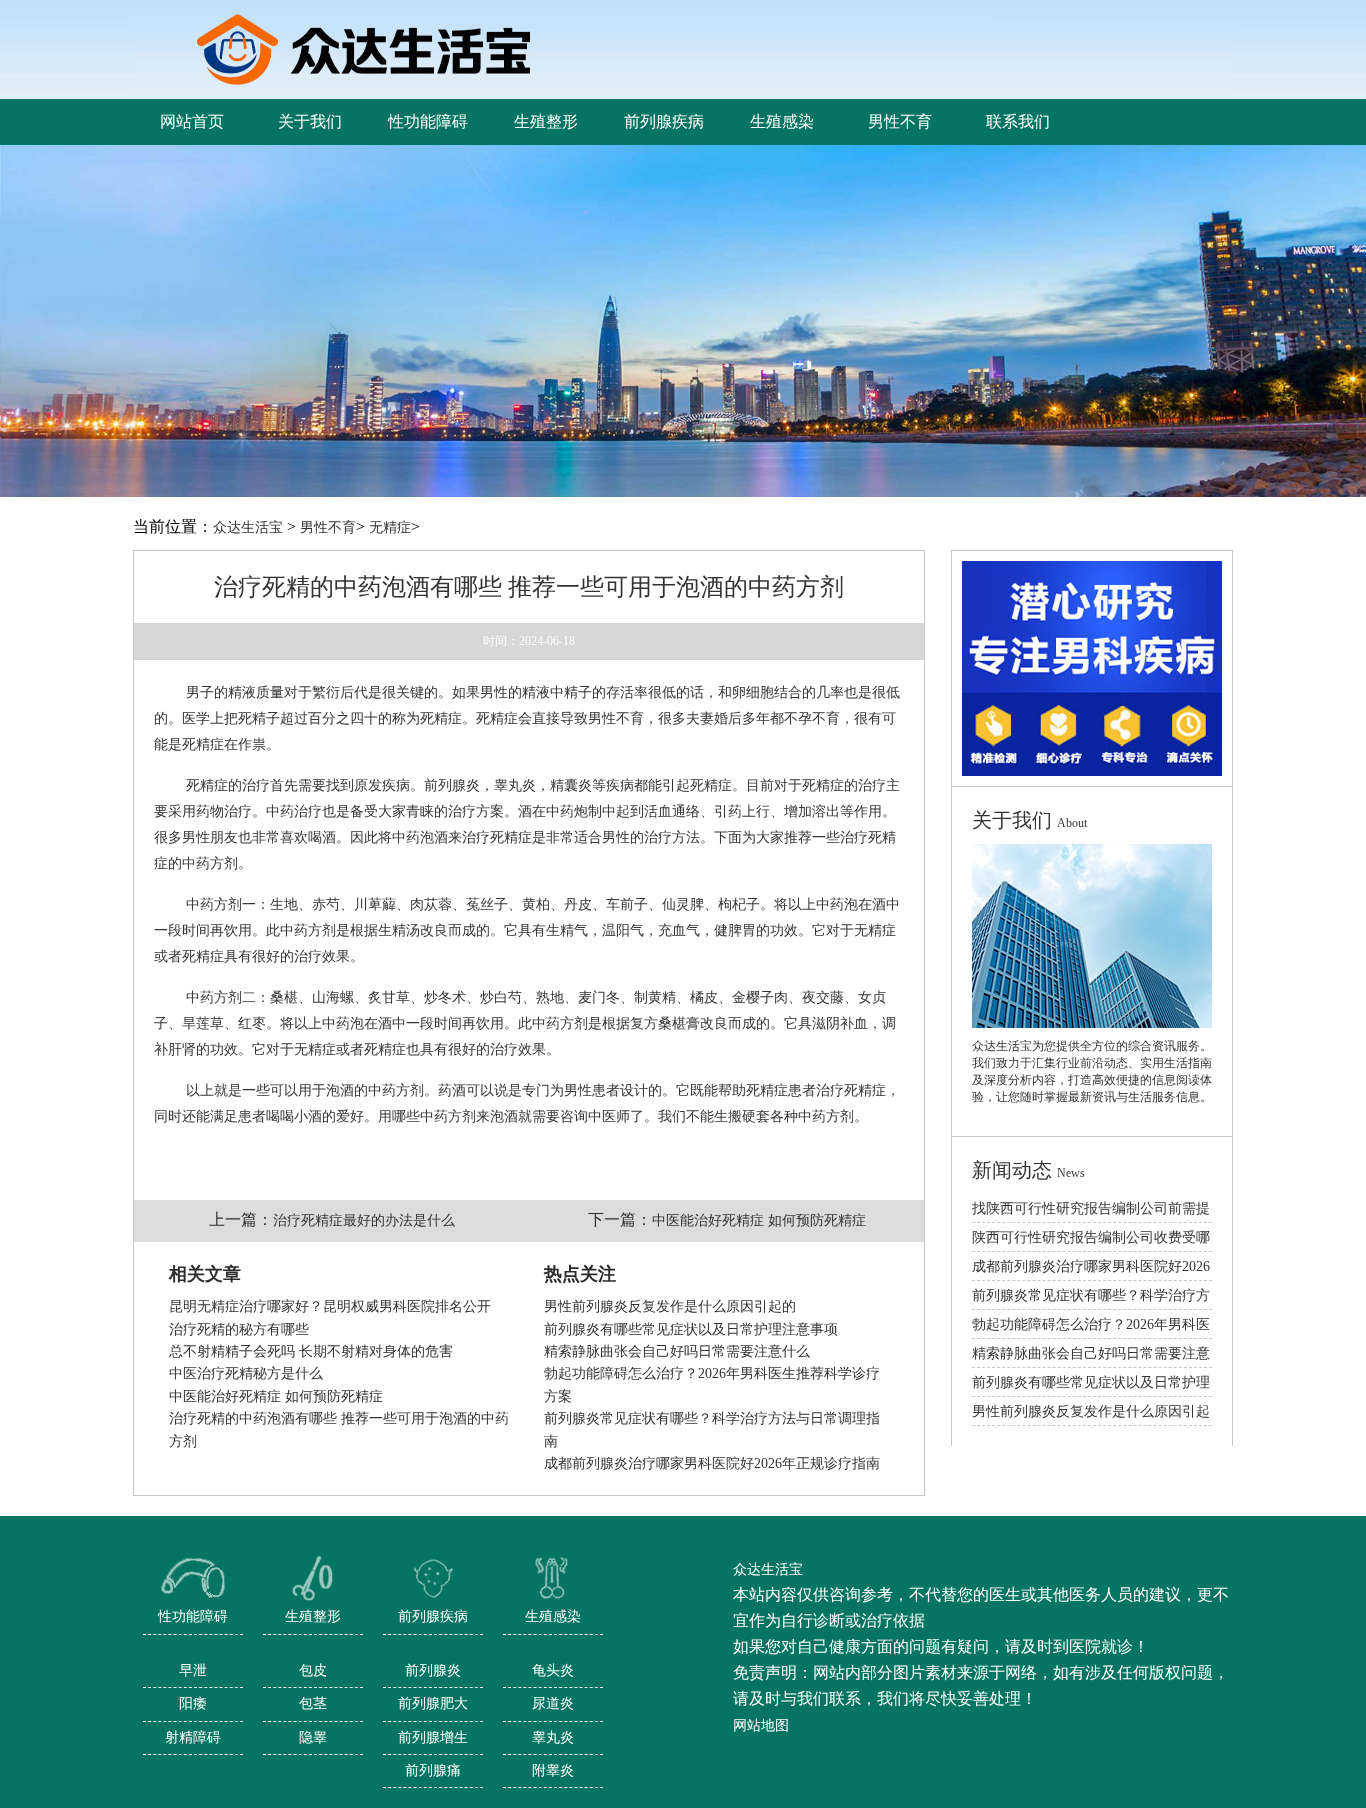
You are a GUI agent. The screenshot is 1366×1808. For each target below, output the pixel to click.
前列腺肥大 (433, 1703)
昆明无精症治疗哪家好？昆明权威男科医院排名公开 (330, 1306)
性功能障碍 (193, 1616)
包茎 (313, 1703)
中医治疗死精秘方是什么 (246, 1373)
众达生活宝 (248, 527)
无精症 (390, 527)
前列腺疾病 (433, 1616)
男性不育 (328, 527)
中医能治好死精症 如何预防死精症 (759, 1220)
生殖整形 (313, 1616)
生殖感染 (553, 1616)
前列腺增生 (433, 1737)
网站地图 (761, 1725)
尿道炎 (553, 1703)
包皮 (313, 1670)
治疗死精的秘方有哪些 (239, 1329)
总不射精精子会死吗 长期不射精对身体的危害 (311, 1351)
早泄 (193, 1670)
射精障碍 (193, 1737)
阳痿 (193, 1703)
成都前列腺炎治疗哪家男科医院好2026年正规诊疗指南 (712, 1463)
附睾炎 (553, 1770)
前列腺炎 (433, 1670)
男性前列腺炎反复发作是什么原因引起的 (670, 1306)
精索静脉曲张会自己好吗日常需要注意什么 (677, 1351)
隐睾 (313, 1737)
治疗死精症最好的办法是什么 (364, 1220)
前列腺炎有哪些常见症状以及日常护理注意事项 (691, 1329)
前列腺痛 (433, 1770)
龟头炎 (553, 1670)
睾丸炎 (553, 1737)
